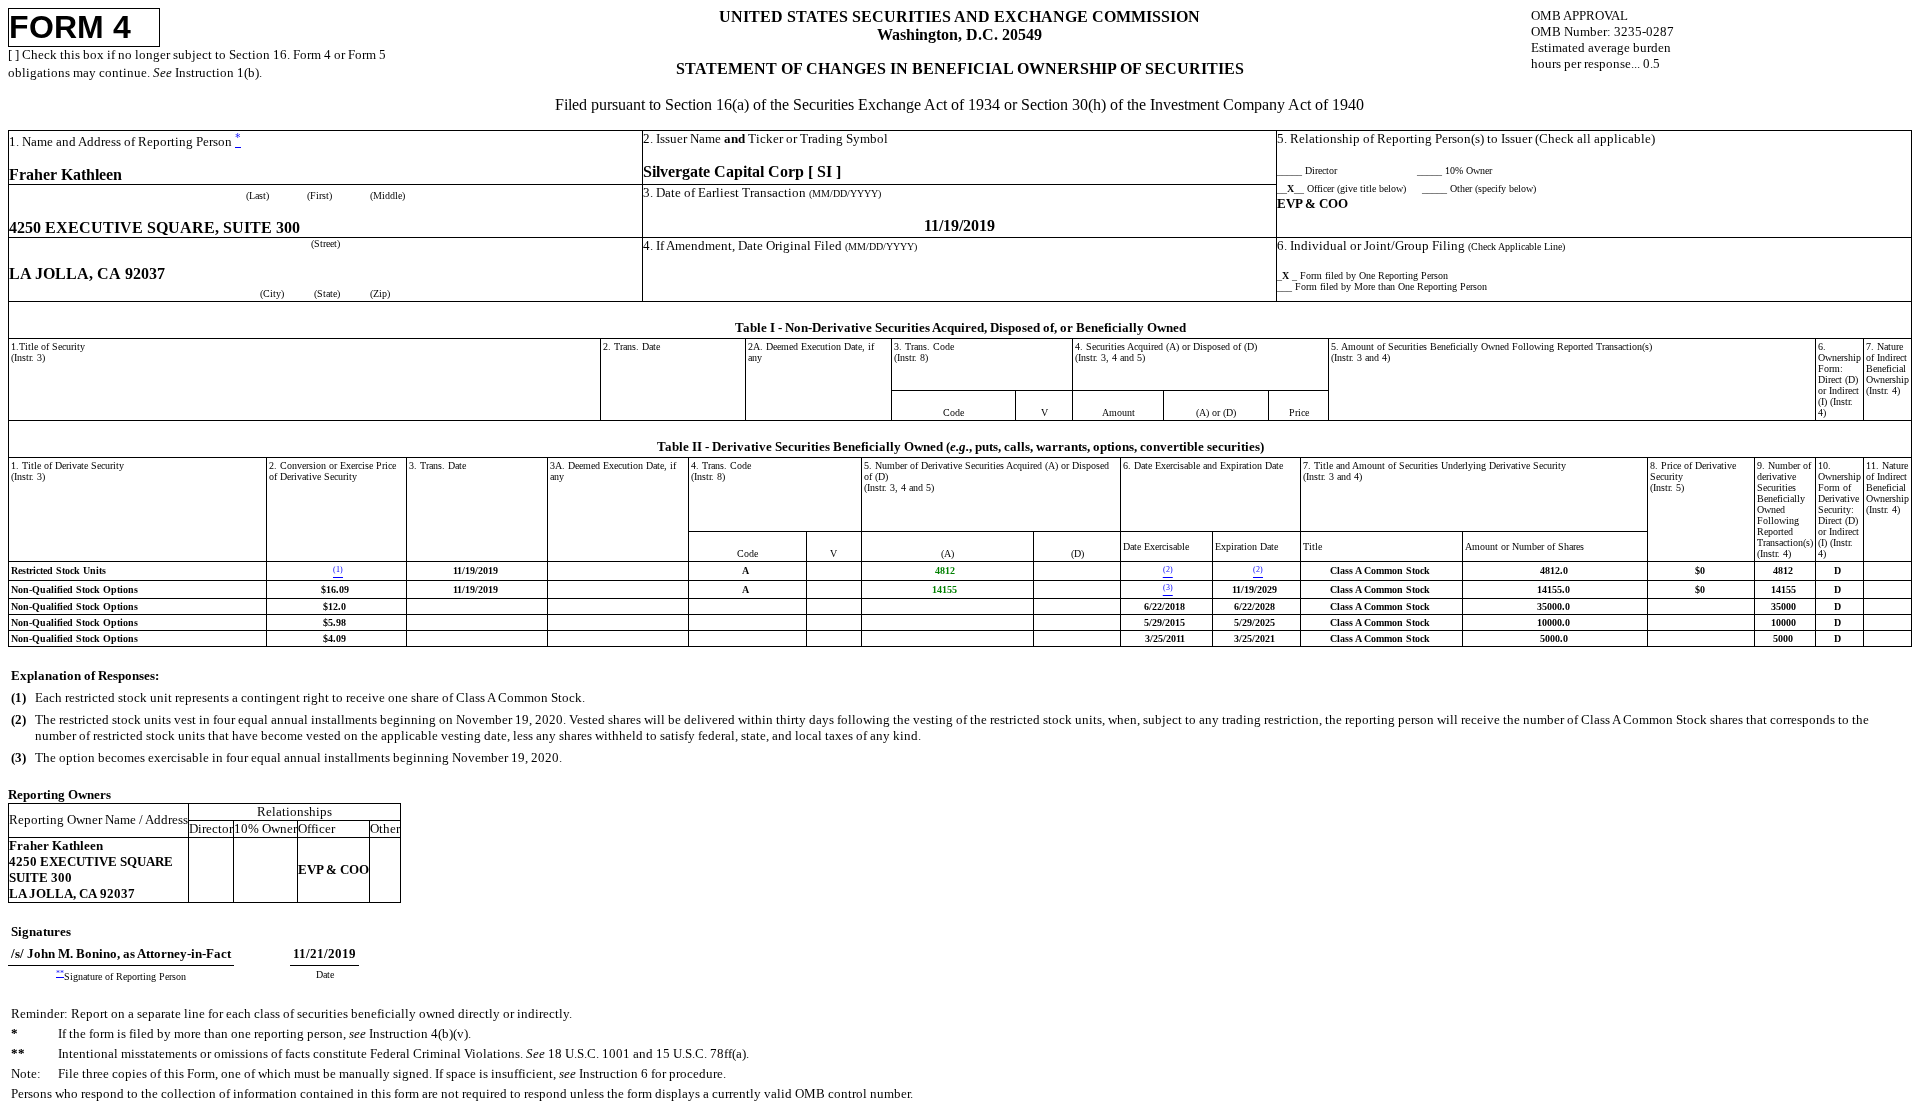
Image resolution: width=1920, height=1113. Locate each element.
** (60, 973)
